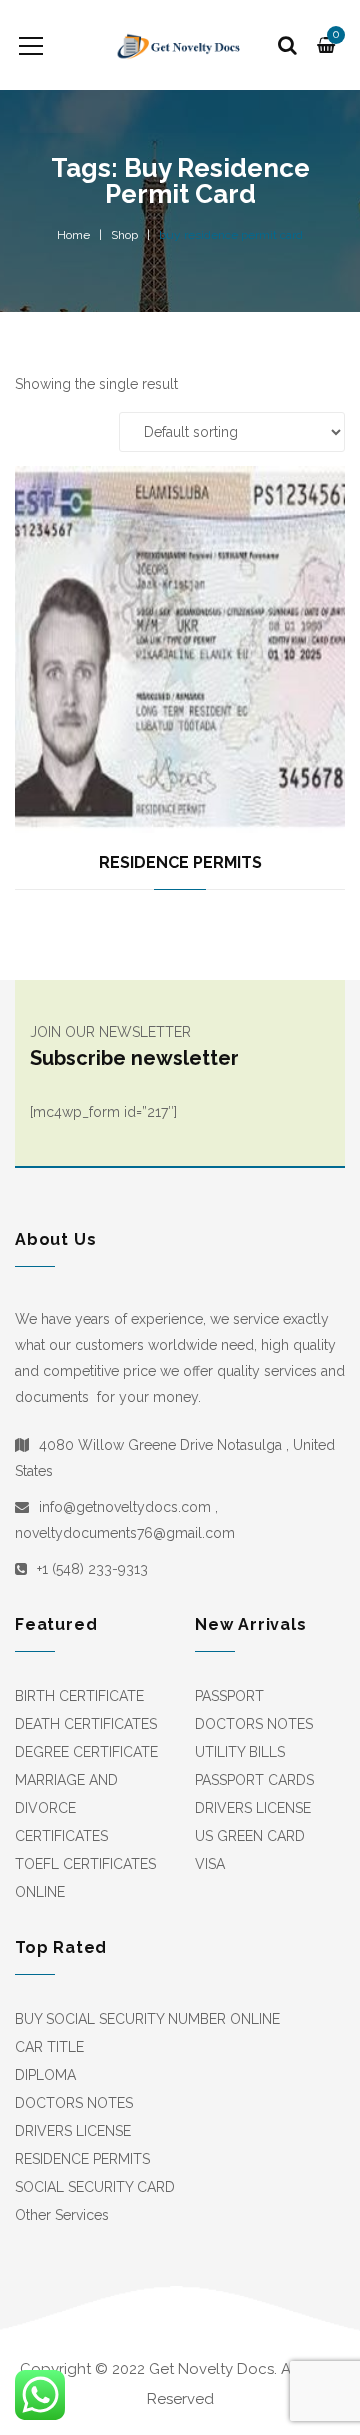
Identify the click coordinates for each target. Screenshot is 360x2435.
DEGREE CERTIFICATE (86, 1752)
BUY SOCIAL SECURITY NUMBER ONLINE (147, 2019)
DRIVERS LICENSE (253, 1808)
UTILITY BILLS (240, 1752)
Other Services (62, 2215)
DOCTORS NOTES (254, 1724)
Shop (124, 235)
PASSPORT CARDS (254, 1780)
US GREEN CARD (250, 1836)
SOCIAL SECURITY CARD (95, 2187)
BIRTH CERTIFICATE (79, 1696)
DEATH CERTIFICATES (86, 1724)
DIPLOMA (45, 2075)
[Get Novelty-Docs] (180, 45)
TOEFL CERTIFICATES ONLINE (85, 1878)
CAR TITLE (49, 2047)
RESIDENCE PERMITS (180, 862)
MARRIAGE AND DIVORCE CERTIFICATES (66, 1808)
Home (73, 235)
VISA (210, 1864)
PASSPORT (229, 1696)
